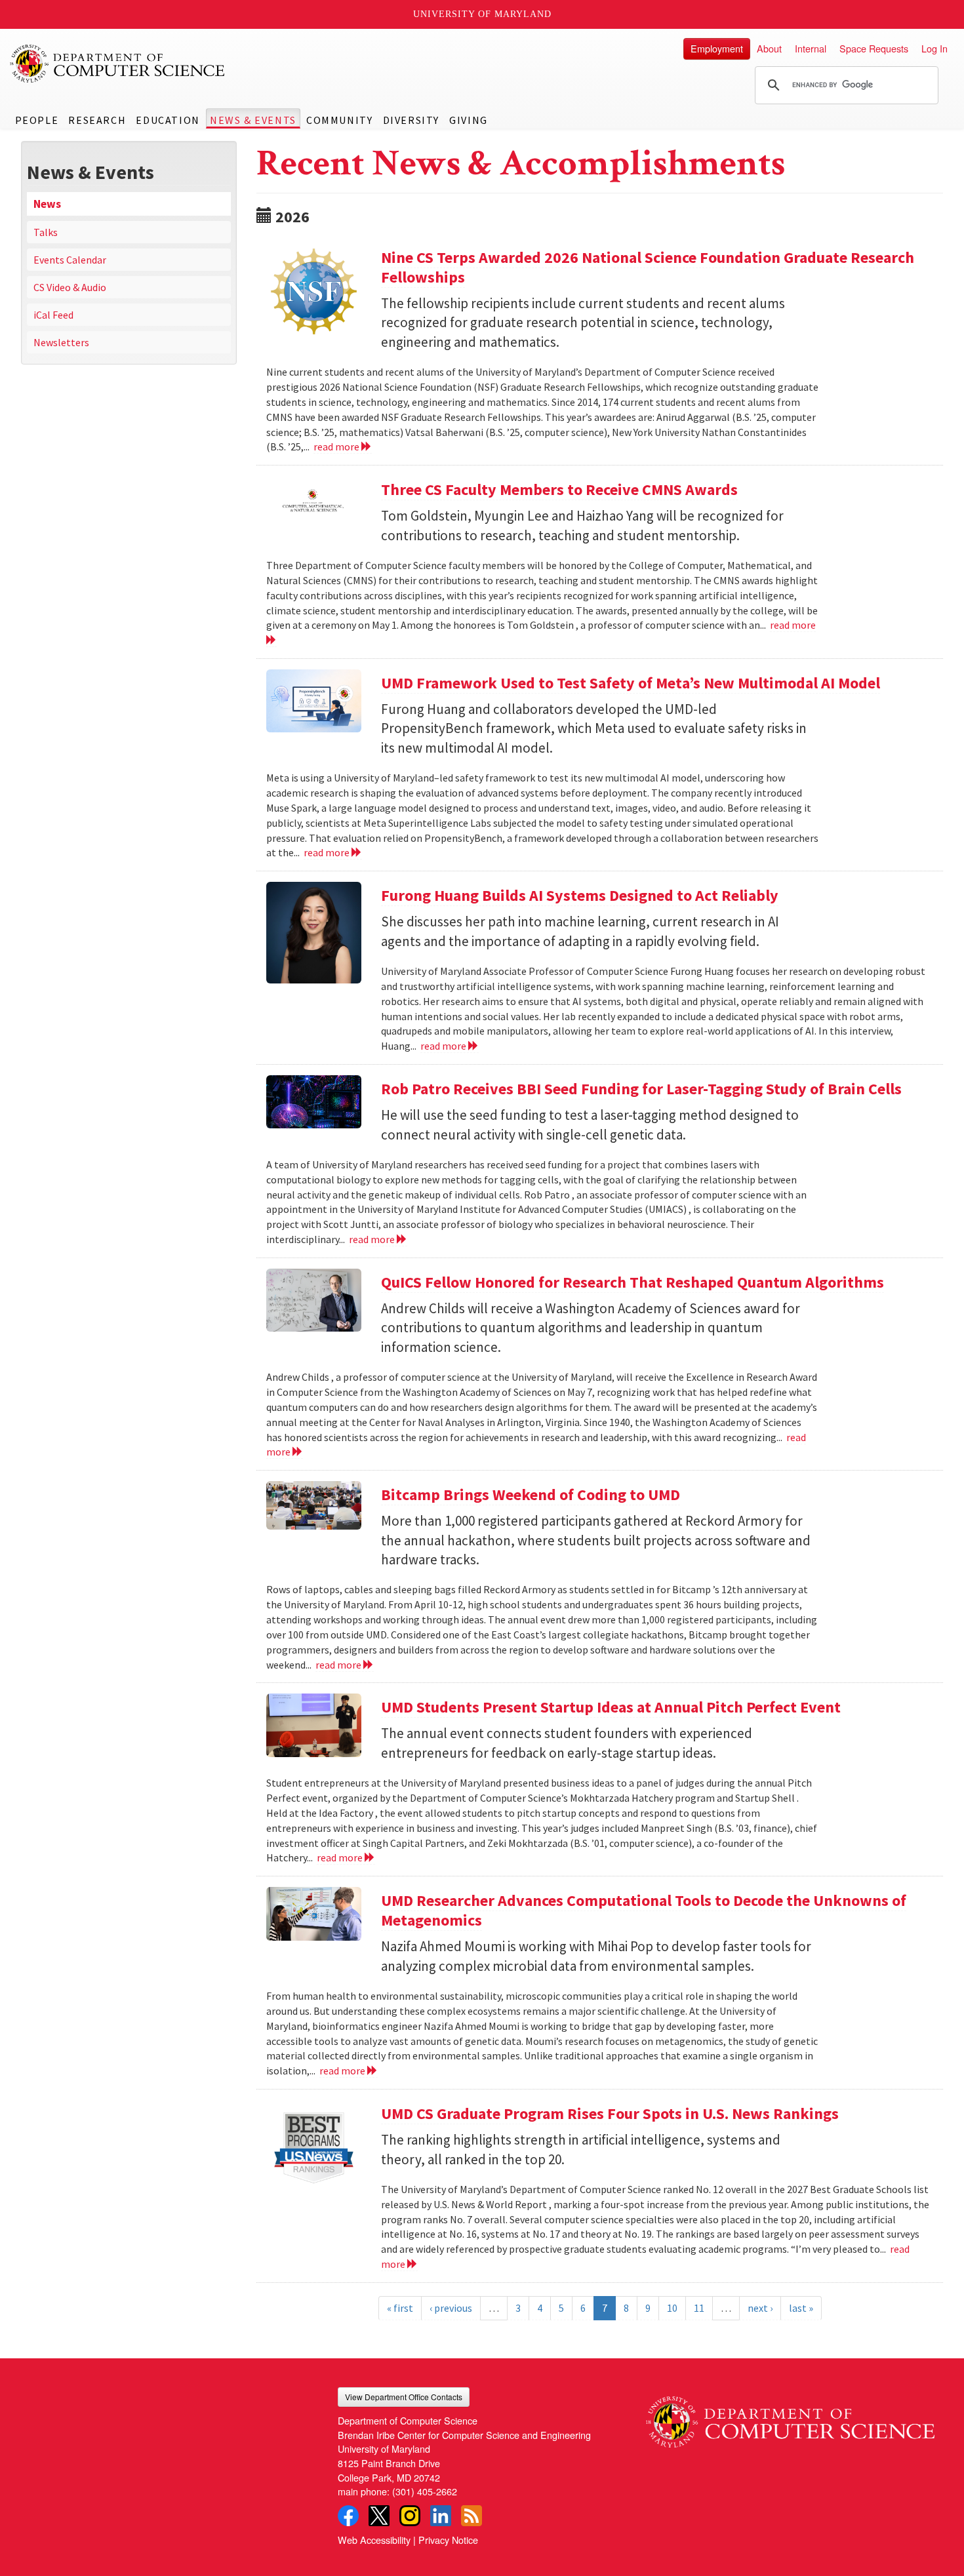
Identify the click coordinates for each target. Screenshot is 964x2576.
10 (672, 2308)
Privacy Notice (448, 2540)
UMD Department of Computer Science (118, 64)
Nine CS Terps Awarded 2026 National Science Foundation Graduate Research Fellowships (648, 267)
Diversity (411, 120)
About (769, 48)
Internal (811, 48)
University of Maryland (482, 14)
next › (760, 2308)
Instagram (410, 2516)
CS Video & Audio (70, 287)
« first (400, 2308)
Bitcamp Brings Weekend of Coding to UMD (531, 1495)
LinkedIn (441, 2516)
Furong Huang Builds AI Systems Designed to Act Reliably (580, 895)
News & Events (253, 120)
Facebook (348, 2516)
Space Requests (874, 48)
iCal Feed (53, 315)
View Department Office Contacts (404, 2397)
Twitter (379, 2516)
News (47, 204)
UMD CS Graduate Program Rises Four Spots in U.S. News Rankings (610, 2113)
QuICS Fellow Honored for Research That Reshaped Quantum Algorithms (633, 1282)
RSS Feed (472, 2516)
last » (801, 2308)
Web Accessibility (374, 2540)
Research (97, 120)
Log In (934, 48)
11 (699, 2308)
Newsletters (61, 342)
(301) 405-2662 (425, 2491)
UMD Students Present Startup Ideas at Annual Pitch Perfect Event (611, 1707)
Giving (469, 120)
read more (337, 446)
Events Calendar (70, 260)
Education (168, 120)
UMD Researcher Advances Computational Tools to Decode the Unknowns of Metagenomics (644, 1910)
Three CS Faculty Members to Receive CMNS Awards (559, 489)
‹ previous (451, 2308)
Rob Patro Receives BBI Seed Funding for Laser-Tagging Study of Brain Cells (641, 1089)
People (37, 120)
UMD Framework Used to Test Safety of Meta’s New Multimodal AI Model (631, 683)
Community (339, 120)
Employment (717, 48)
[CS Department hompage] (790, 2417)
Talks (46, 232)
